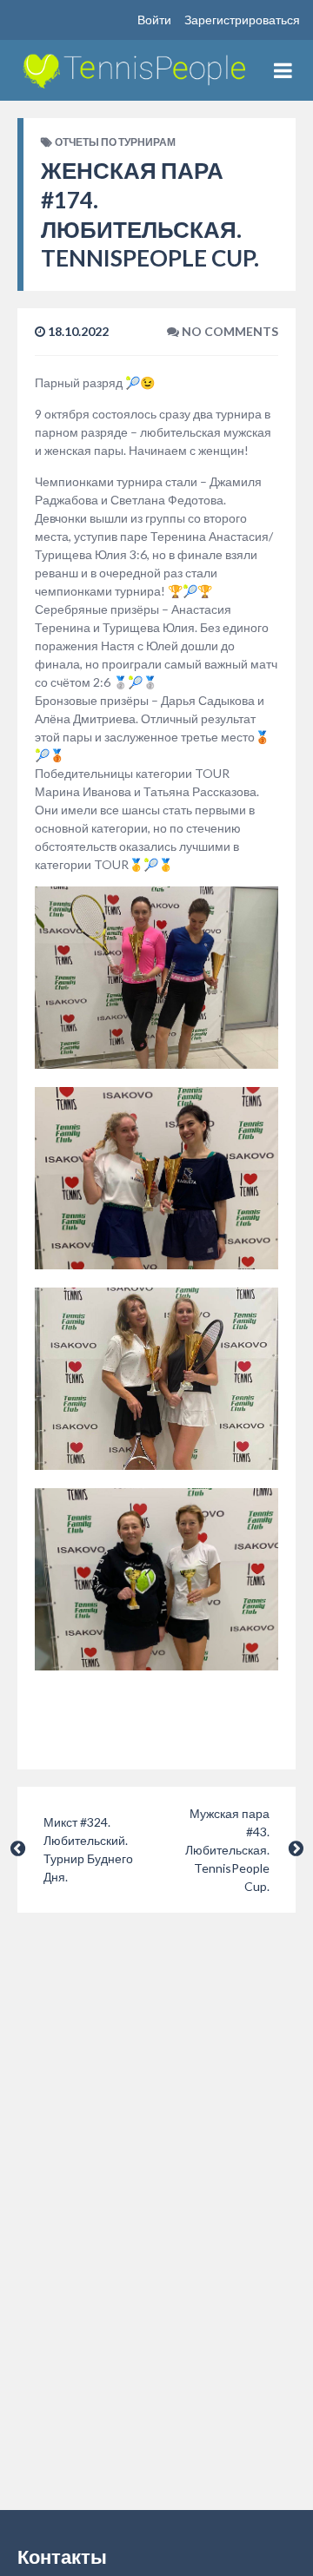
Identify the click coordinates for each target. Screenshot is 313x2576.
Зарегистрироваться (242, 20)
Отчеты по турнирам (115, 142)
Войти (154, 20)
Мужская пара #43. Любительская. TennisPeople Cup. (227, 1850)
